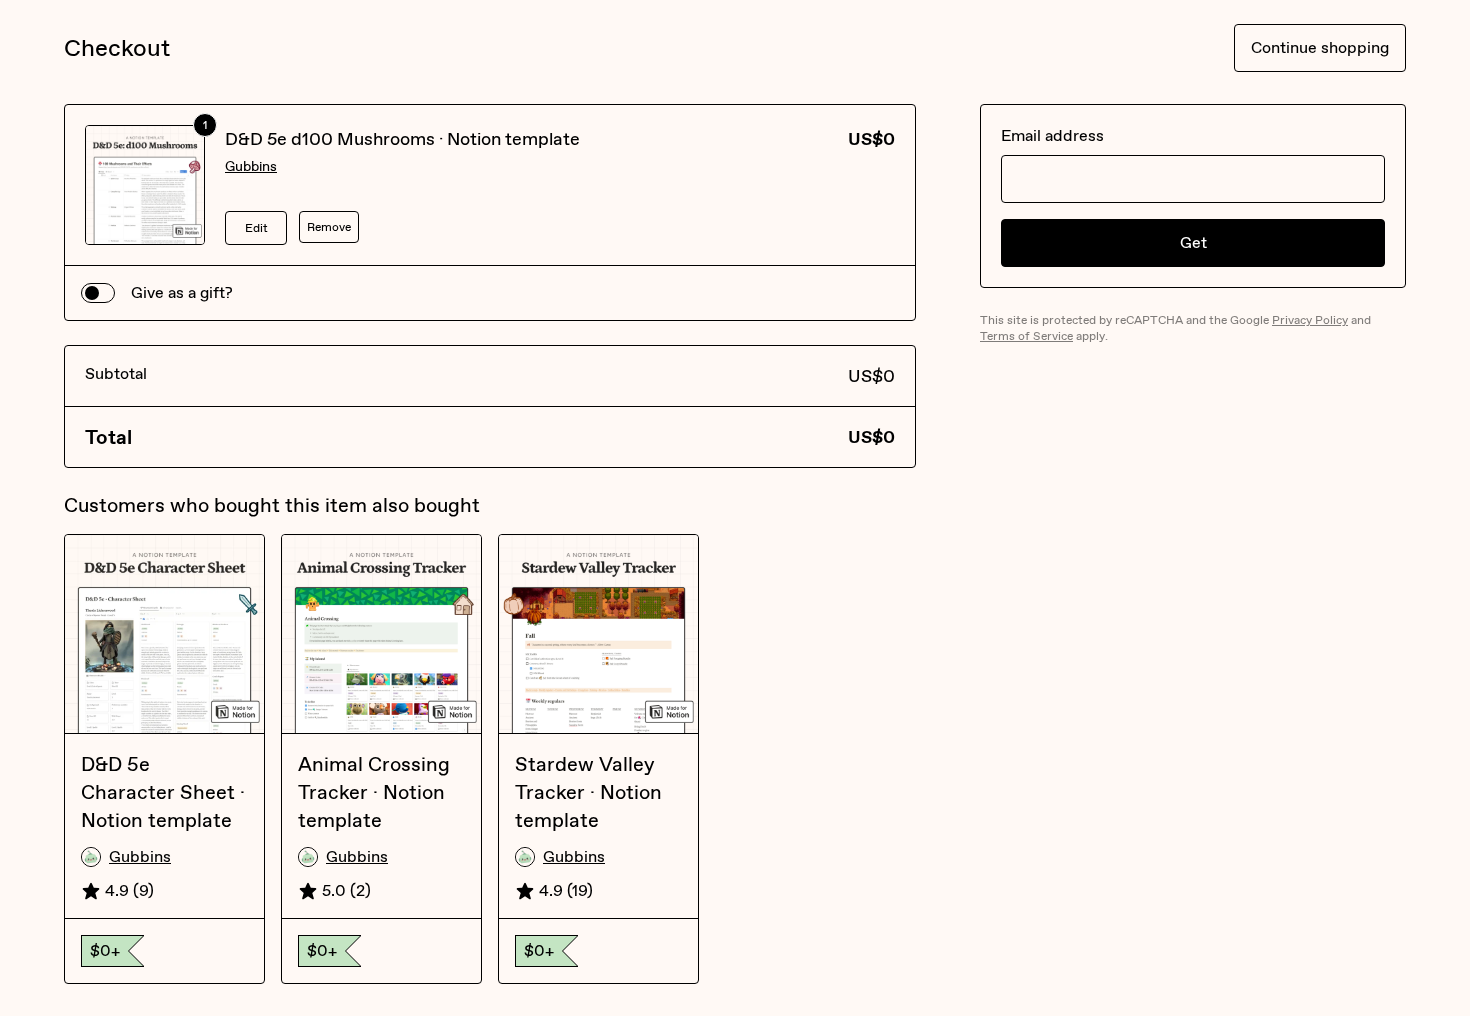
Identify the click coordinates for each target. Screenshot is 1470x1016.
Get (1193, 242)
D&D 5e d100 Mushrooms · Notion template (402, 139)
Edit (256, 228)
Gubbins (251, 166)
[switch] (98, 293)
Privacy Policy (1310, 320)
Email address (1052, 135)
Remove (329, 227)
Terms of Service (1026, 336)
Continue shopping (1320, 47)
